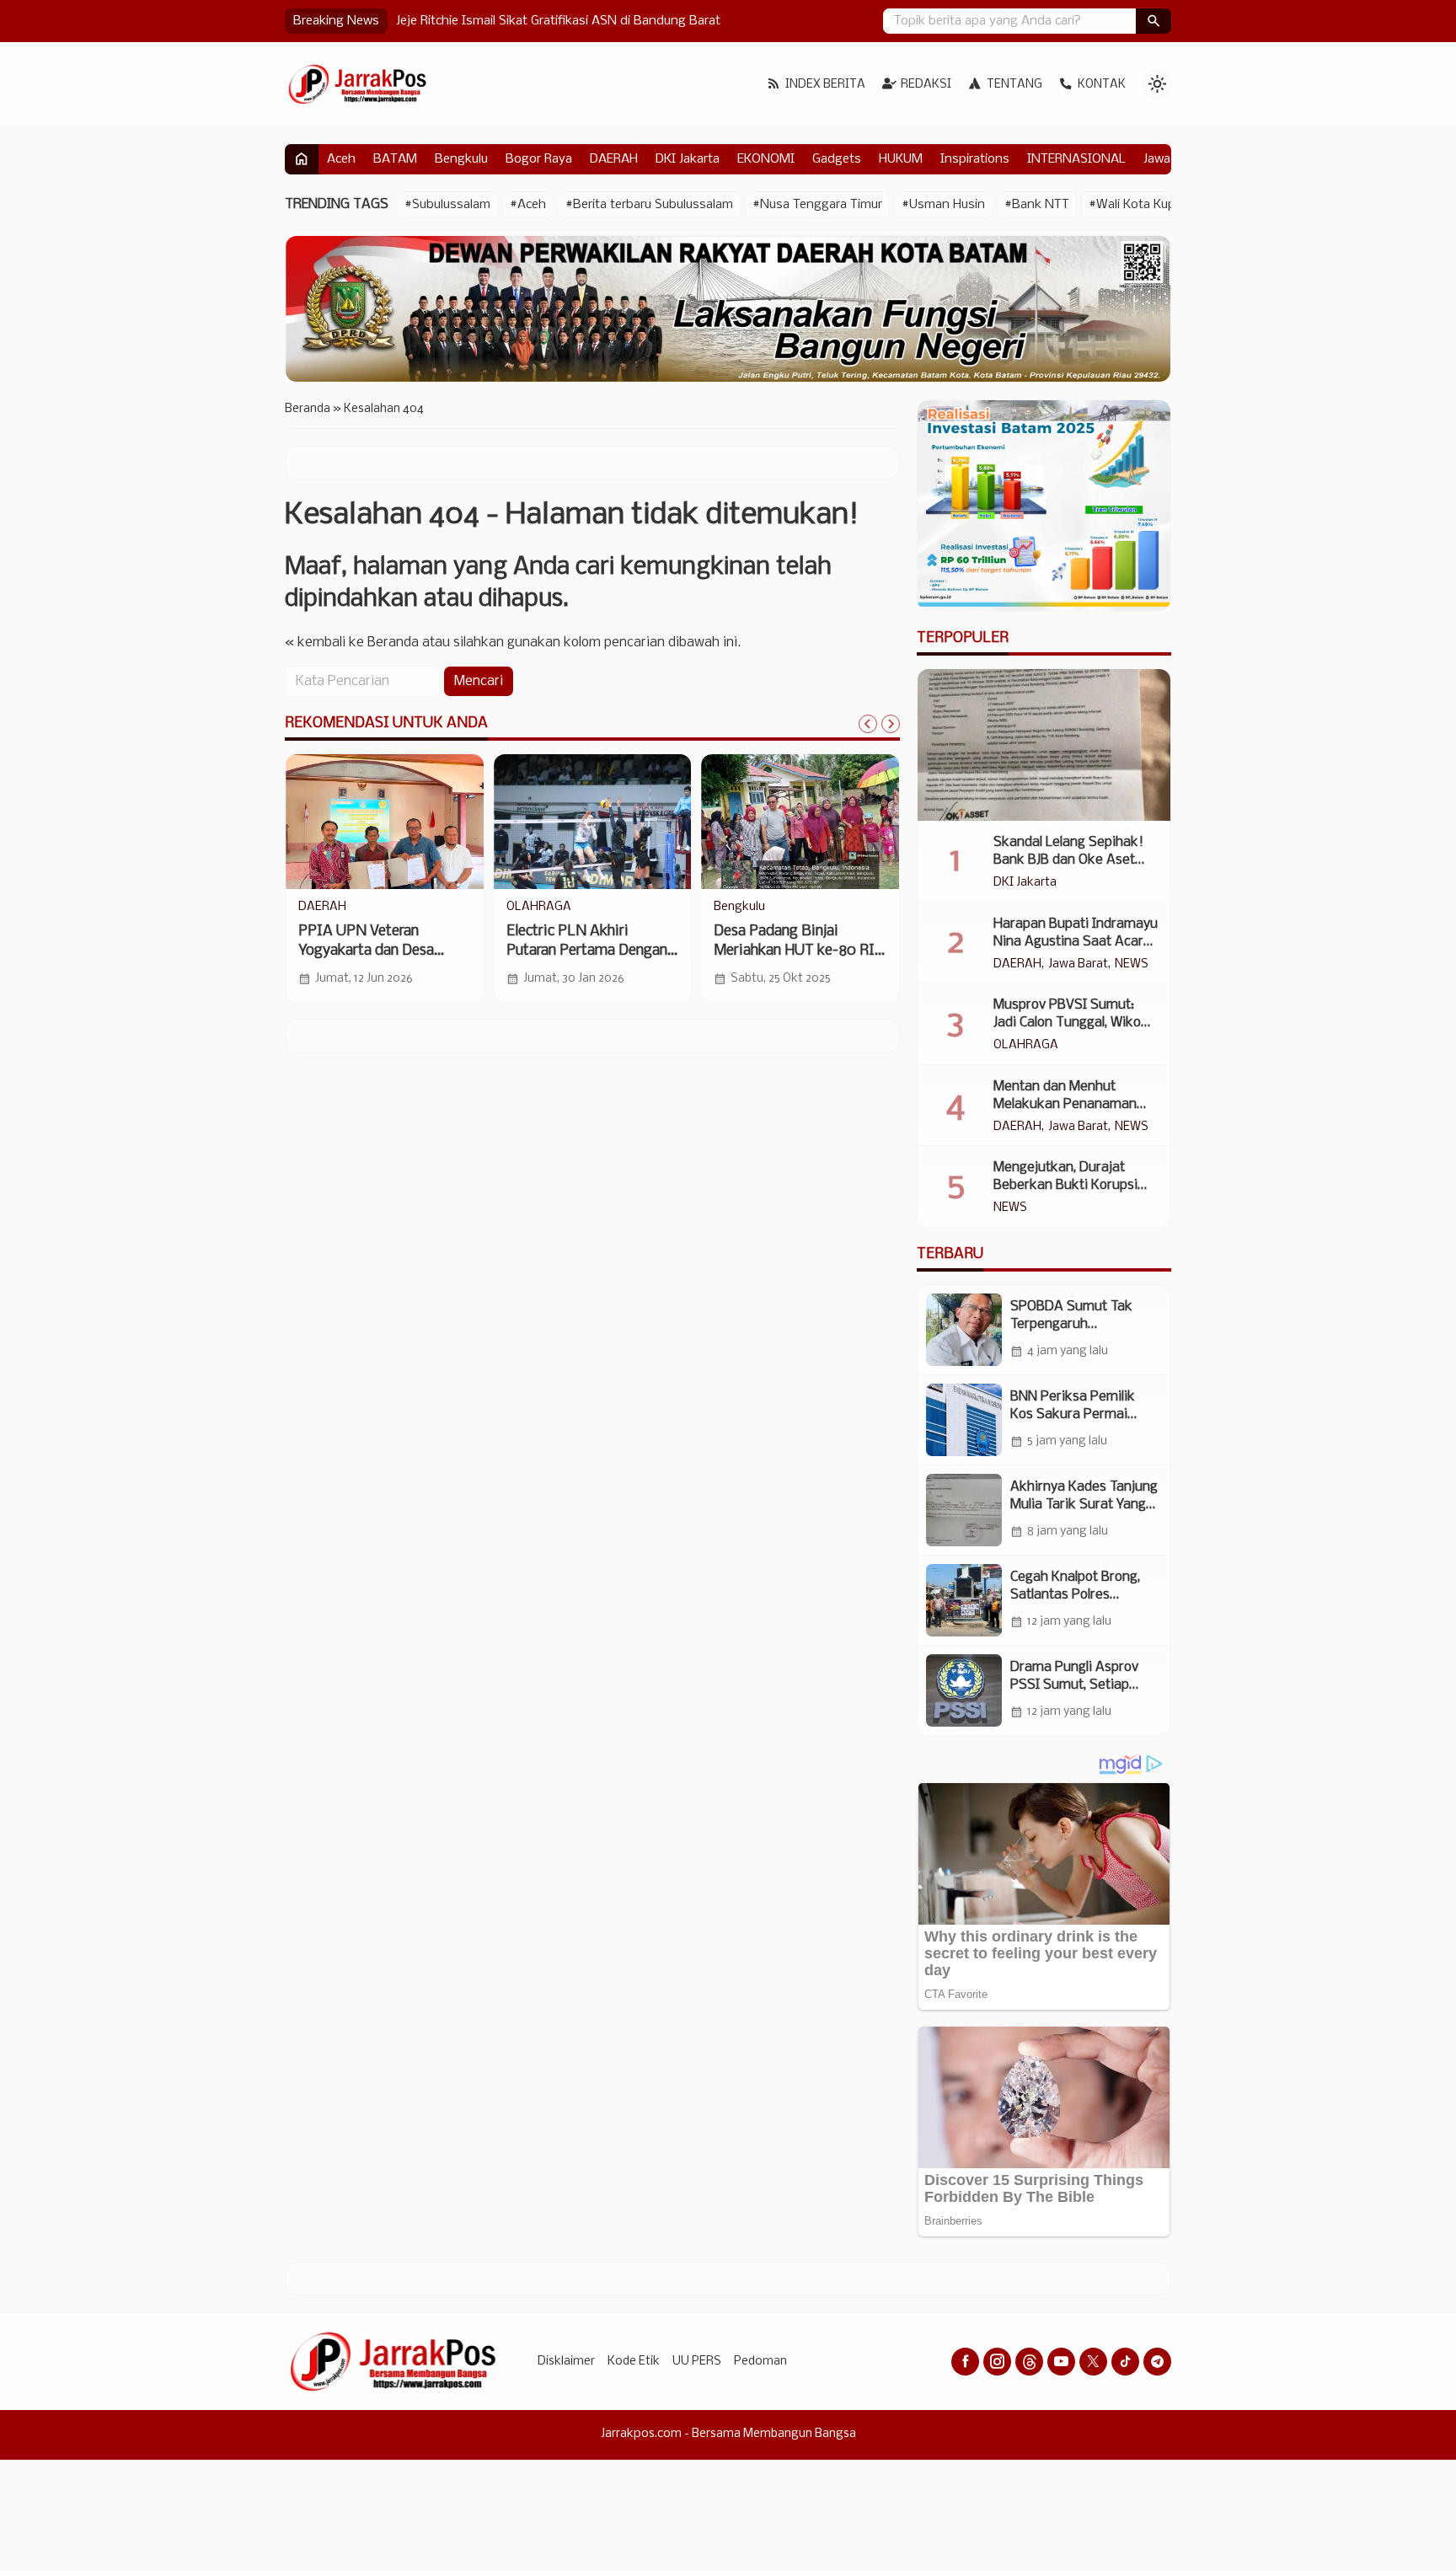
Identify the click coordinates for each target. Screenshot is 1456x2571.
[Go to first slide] (891, 724)
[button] (1154, 21)
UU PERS (697, 2362)
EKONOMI (766, 159)
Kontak (1102, 85)
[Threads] (1029, 2362)
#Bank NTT (1037, 205)
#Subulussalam (447, 205)
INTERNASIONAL (1076, 159)
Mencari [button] (479, 681)
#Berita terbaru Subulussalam (649, 205)
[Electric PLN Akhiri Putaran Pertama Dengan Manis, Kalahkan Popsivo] (593, 822)
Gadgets (837, 159)
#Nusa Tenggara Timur (817, 205)
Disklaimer (566, 2362)
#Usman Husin (943, 205)
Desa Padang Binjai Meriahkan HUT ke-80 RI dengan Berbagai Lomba (794, 951)
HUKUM (901, 159)
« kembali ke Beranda (352, 643)
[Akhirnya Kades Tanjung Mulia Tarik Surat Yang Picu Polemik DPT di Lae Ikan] (964, 1510)
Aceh (341, 159)
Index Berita (825, 85)
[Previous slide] (868, 724)
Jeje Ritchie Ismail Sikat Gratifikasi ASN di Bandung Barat (560, 21)
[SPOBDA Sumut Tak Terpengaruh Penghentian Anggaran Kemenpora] (964, 1330)
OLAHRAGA (539, 908)
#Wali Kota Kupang (1143, 205)
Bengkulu (461, 159)
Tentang (1014, 85)
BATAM (395, 159)
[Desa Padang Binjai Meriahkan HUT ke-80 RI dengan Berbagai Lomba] (800, 822)
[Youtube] (1061, 2362)
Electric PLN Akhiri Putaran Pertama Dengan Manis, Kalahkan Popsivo (587, 951)
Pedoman (760, 2362)
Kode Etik (634, 2362)
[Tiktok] (1125, 2362)
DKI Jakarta (688, 159)
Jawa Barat (1078, 965)
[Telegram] (1157, 2362)
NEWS (1132, 965)
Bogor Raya (539, 159)
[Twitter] (1093, 2362)
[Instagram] (997, 2362)
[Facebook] (965, 2362)
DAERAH (614, 159)
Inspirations (975, 159)
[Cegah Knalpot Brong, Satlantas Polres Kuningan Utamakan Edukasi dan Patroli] (964, 1600)
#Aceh (528, 205)
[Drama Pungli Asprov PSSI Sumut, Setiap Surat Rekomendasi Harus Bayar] (964, 1690)
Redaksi (926, 85)
